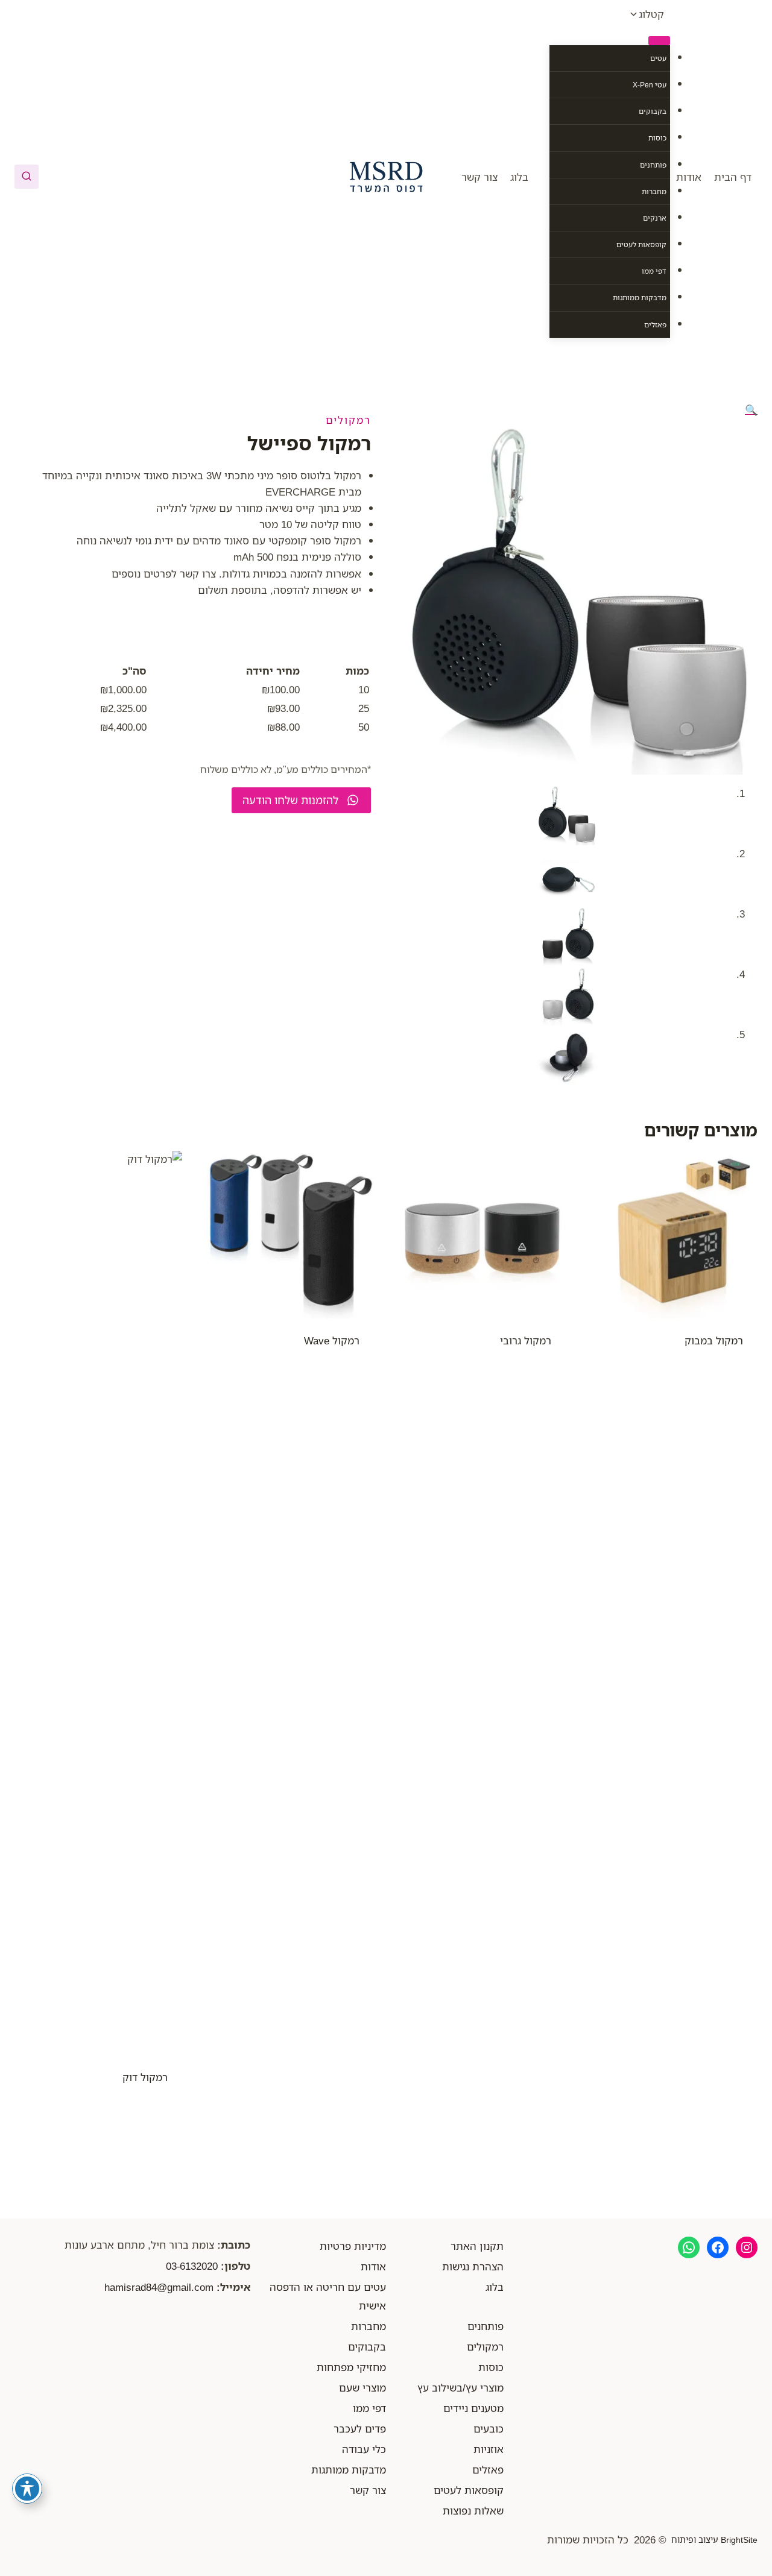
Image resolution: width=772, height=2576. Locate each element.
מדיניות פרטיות (353, 2246)
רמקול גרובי (526, 1340)
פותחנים (653, 165)
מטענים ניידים (473, 2408)
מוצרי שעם (362, 2388)
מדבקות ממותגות (640, 298)
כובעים (489, 2429)
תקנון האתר (477, 2246)
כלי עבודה (364, 2449)
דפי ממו (654, 271)
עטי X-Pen (650, 85)
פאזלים (655, 325)
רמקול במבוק (714, 1340)
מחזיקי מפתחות (351, 2367)
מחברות (654, 191)
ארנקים (655, 218)
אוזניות (489, 2449)
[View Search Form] (27, 177)
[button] (751, 410)
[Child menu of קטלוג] (659, 40)
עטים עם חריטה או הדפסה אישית (328, 2296)
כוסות (657, 138)
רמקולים (348, 420)
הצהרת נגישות (473, 2266)
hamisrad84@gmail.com (159, 2287)
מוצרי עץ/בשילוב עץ (460, 2388)
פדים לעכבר (360, 2429)
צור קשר (479, 177)
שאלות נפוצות (473, 2511)
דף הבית (733, 177)
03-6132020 (192, 2266)
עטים (658, 58)
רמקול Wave (332, 1340)
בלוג (519, 177)
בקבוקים (653, 111)
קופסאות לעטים (641, 244)
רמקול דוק (145, 2077)
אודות (689, 177)
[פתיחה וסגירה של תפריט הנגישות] (27, 2489)
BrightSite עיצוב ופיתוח (714, 2540)
